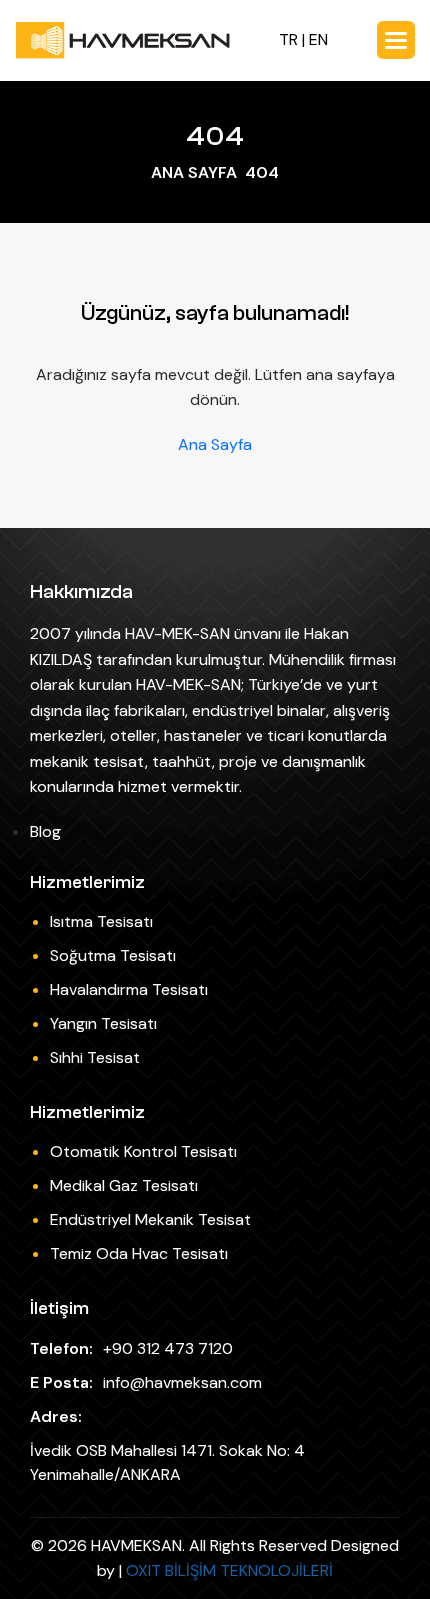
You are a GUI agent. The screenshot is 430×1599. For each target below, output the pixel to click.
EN (318, 39)
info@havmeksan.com (182, 1382)
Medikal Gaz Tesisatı (124, 1185)
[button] (396, 40)
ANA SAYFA (194, 172)
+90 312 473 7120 (168, 1348)
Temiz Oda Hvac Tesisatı (139, 1253)
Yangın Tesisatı (103, 1023)
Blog (45, 831)
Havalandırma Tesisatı (129, 989)
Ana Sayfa (215, 445)
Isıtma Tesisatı (101, 921)
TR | (294, 39)
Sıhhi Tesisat (95, 1057)
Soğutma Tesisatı (113, 955)
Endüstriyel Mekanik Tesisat (150, 1219)
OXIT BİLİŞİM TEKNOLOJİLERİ (229, 1570)
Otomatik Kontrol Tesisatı (143, 1151)
